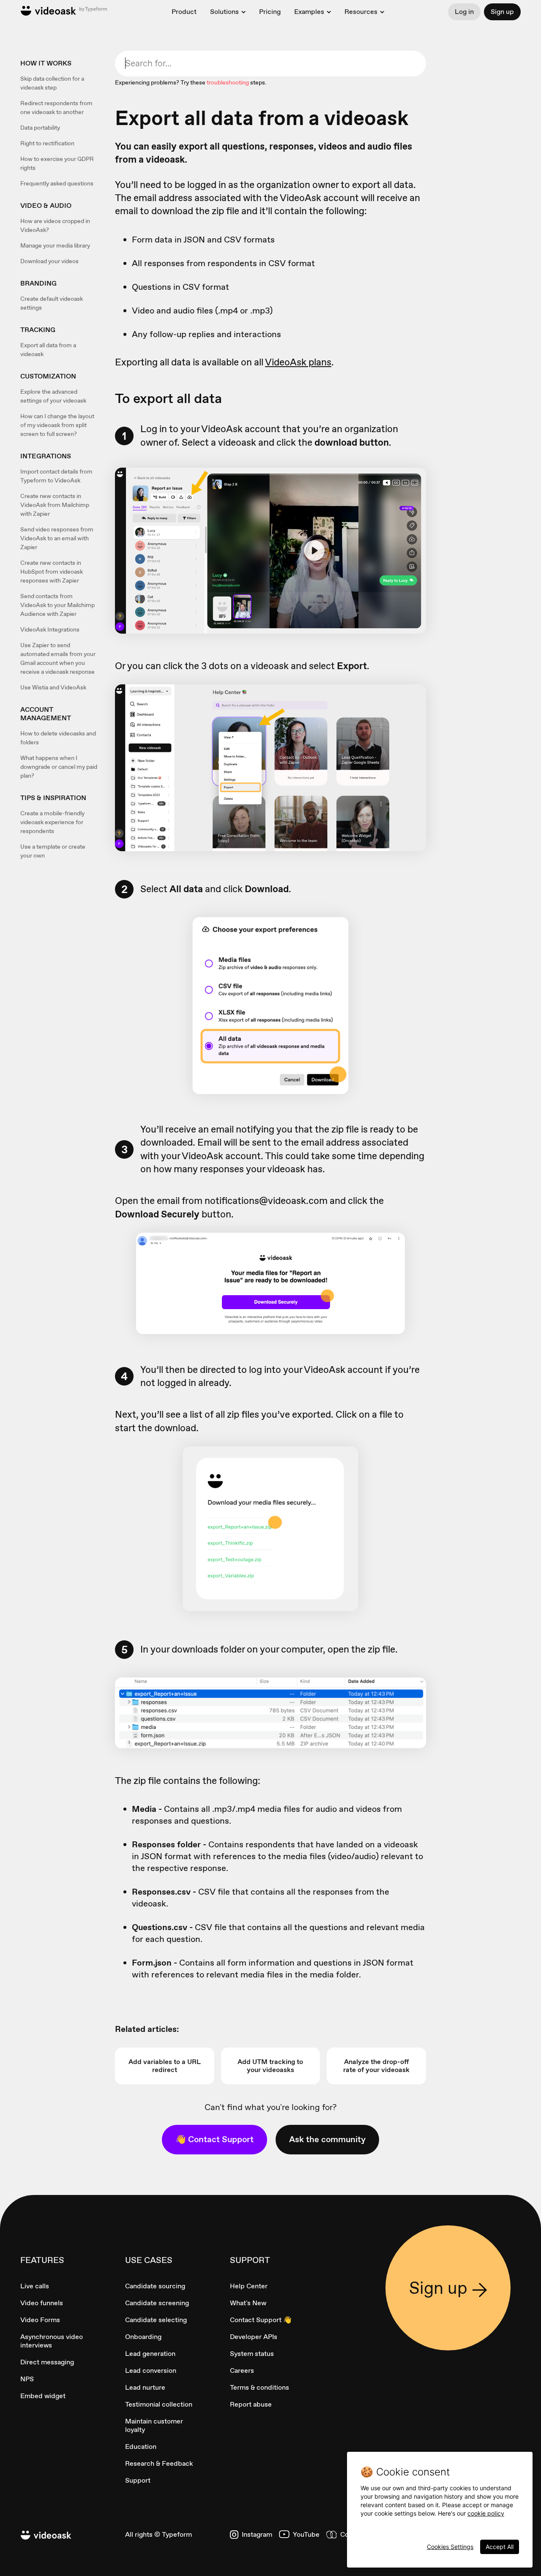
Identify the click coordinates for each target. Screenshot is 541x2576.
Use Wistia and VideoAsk (53, 687)
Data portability (40, 128)
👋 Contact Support (214, 2139)
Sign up (502, 12)
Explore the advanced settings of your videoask (53, 396)
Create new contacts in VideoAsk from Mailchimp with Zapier (55, 505)
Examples (309, 12)
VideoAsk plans (298, 362)
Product (184, 12)
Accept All (500, 2547)
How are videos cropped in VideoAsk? (55, 225)
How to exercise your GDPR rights (57, 163)
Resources (361, 12)
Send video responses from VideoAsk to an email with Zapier (57, 538)
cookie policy (486, 2513)
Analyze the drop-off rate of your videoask (376, 2066)
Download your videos (49, 261)
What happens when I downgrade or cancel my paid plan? (59, 767)
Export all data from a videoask (48, 350)
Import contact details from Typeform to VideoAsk (56, 476)
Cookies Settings (450, 2547)
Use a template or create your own (53, 851)
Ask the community (327, 2139)
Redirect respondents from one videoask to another (56, 108)
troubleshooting (228, 82)
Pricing (270, 12)
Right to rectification (47, 143)
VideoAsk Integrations (50, 629)
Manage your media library (55, 245)
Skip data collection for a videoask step (52, 83)
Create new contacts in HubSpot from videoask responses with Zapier (52, 572)
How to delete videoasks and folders (58, 738)
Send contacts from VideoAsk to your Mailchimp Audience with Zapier (57, 605)
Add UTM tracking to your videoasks (270, 2066)
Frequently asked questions (57, 183)
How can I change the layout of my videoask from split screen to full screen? (57, 425)
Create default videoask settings (52, 303)
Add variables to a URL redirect (165, 2066)
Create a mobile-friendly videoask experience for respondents (52, 822)
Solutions (224, 12)
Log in (464, 12)
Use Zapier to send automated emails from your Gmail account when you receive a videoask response (58, 658)
